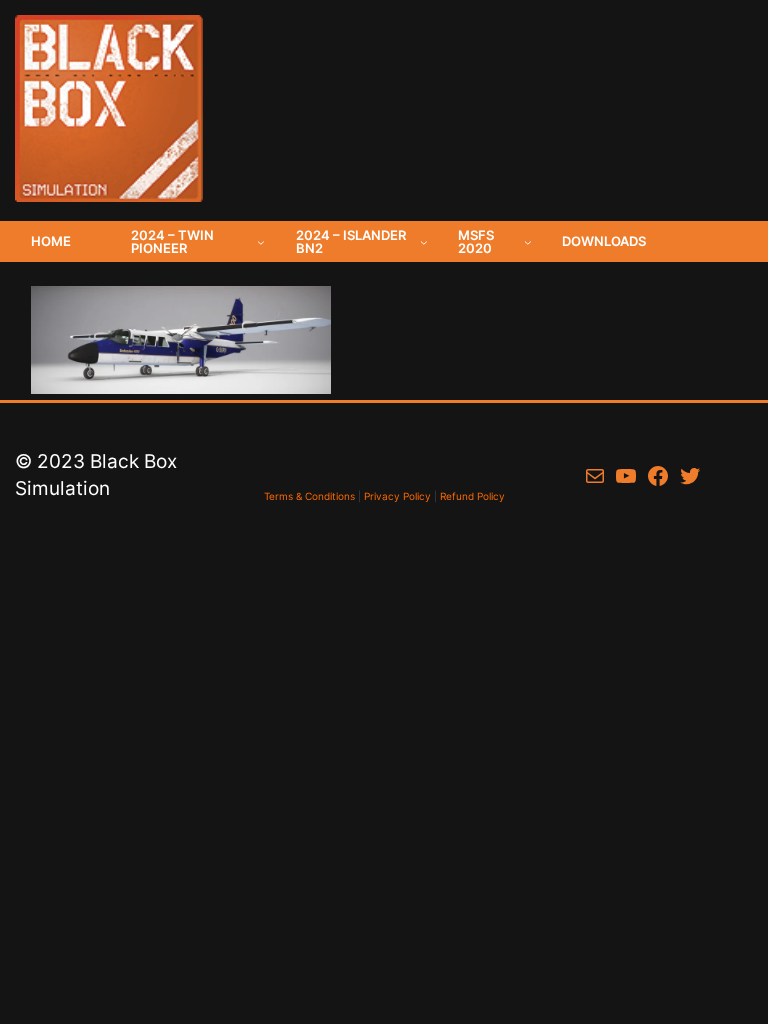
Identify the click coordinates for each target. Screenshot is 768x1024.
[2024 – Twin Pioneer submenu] (261, 242)
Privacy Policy (397, 496)
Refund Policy (472, 496)
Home (51, 241)
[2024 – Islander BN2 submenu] (424, 242)
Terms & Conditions (309, 496)
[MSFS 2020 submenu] (528, 242)
